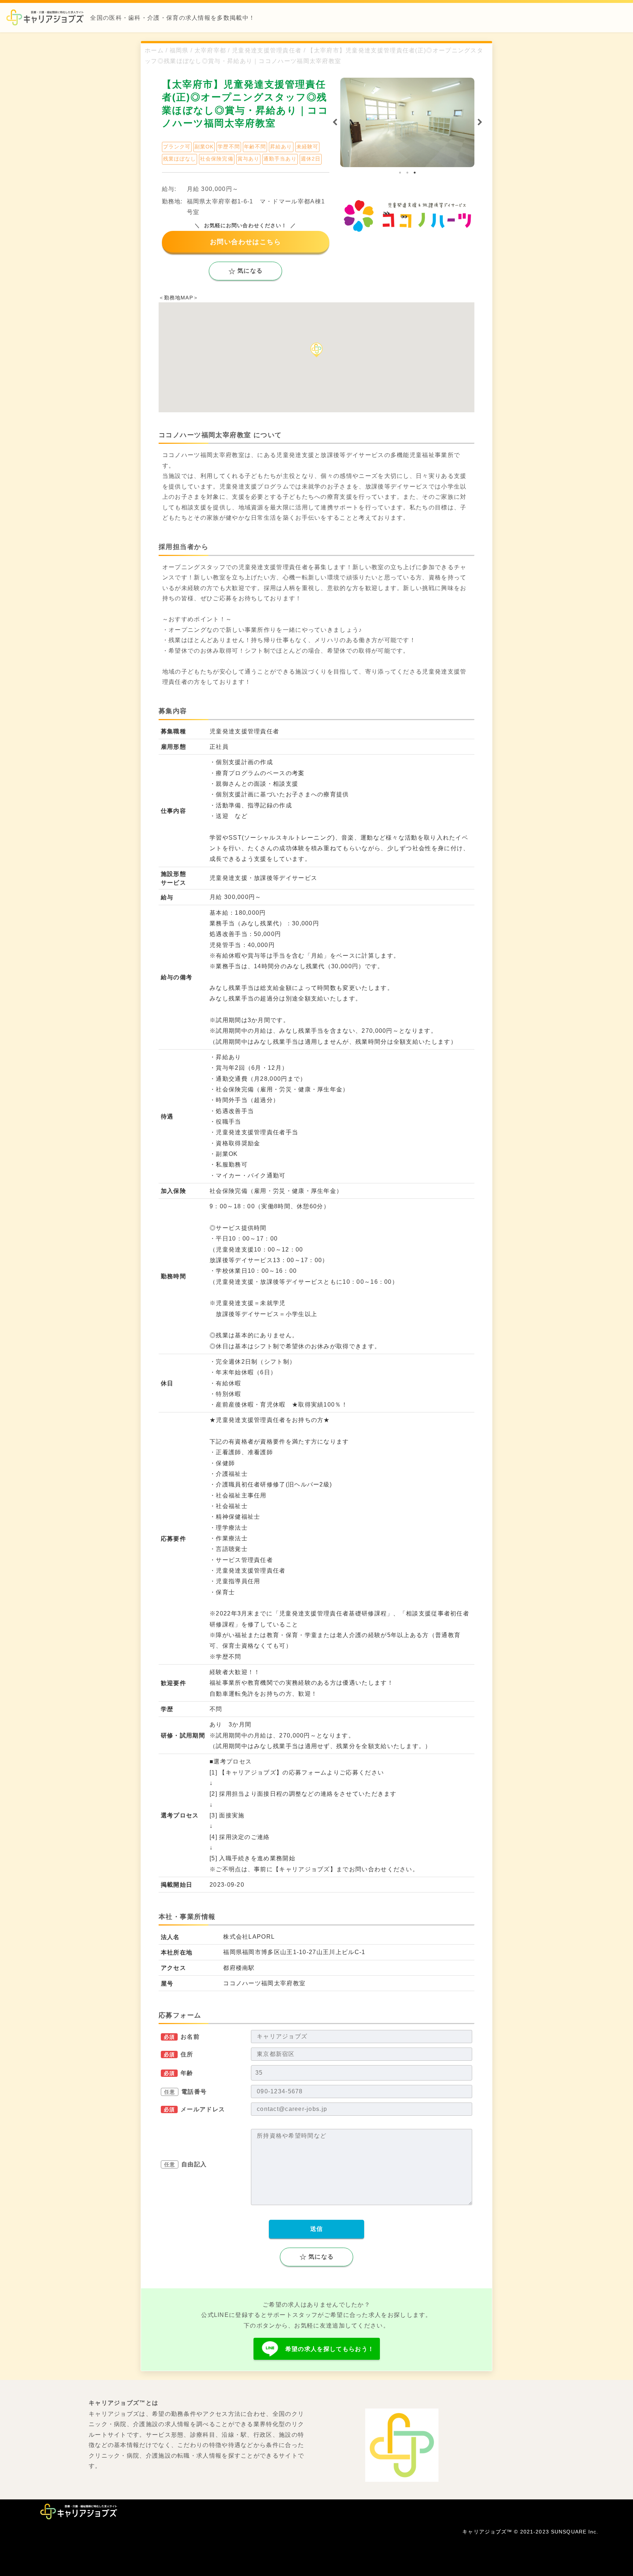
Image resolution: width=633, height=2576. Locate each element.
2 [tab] (407, 173)
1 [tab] (400, 173)
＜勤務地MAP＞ (179, 298)
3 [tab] (415, 173)
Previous (335, 122)
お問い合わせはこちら (245, 242)
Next (480, 122)
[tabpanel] (407, 122)
